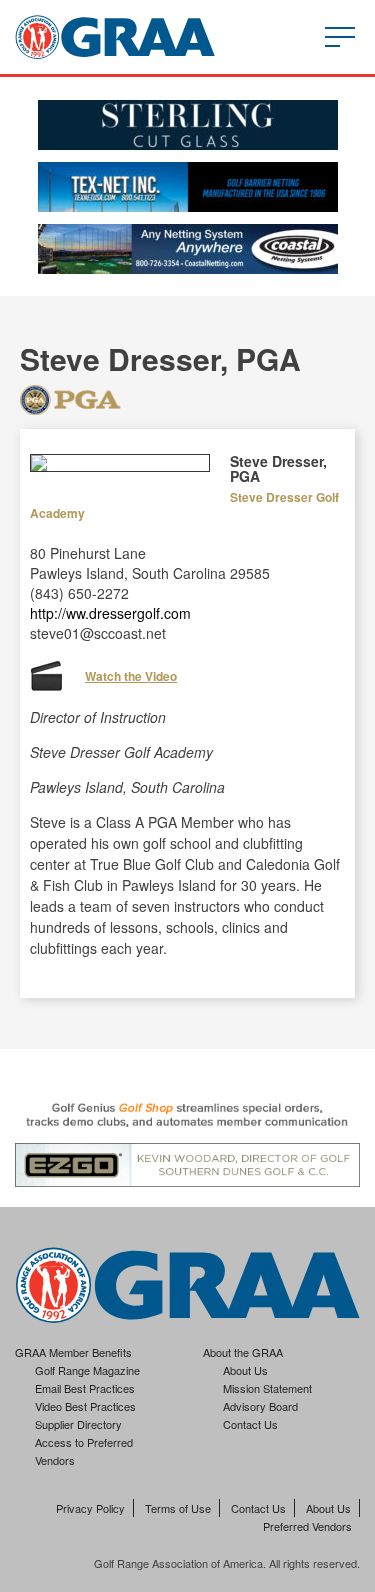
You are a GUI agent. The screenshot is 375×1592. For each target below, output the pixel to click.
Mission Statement (267, 1388)
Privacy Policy (90, 1508)
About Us (245, 1370)
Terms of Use (178, 1508)
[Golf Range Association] (115, 37)
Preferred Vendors (307, 1526)
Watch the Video (131, 676)
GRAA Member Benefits (73, 1352)
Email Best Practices (85, 1388)
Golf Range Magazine (87, 1370)
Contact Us (250, 1424)
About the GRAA (243, 1352)
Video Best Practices (85, 1406)
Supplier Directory (78, 1424)
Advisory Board (260, 1406)
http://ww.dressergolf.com (110, 613)
